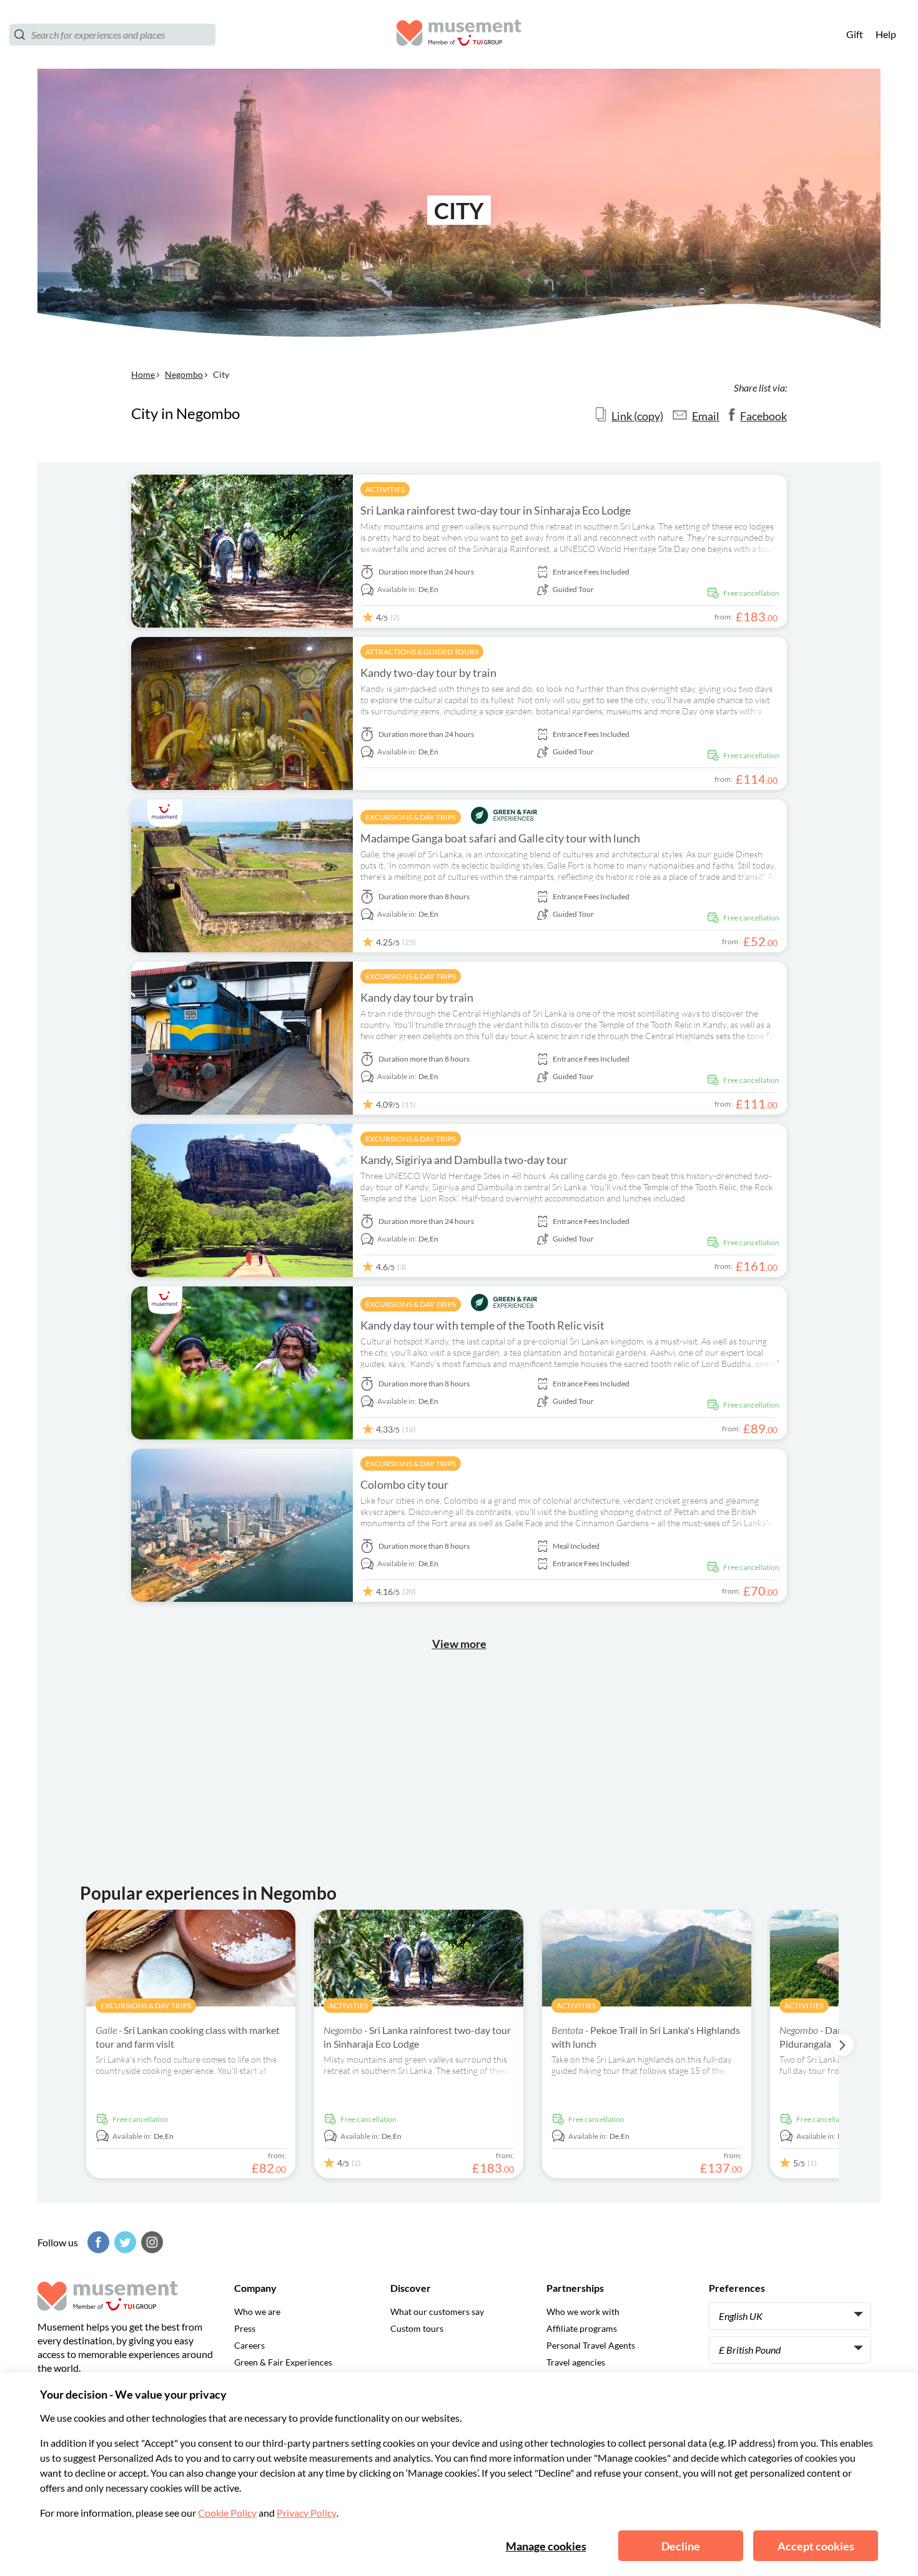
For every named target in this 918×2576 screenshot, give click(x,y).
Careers (249, 2345)
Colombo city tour (404, 1484)
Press (245, 2328)
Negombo (184, 374)
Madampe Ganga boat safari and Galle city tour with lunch (500, 838)
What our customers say (437, 2312)
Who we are (257, 2312)
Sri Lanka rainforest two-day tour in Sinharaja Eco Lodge (496, 510)
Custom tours (417, 2328)
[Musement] (459, 35)
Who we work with (583, 2312)
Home (143, 374)
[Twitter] (124, 2242)
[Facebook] (97, 2242)
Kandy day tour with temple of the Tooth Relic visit (482, 1325)
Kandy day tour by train (417, 997)
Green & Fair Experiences (283, 2362)
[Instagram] (151, 2242)
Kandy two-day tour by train (428, 673)
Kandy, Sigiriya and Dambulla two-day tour (464, 1160)
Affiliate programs (582, 2328)
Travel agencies (576, 2362)
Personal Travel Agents (591, 2345)
